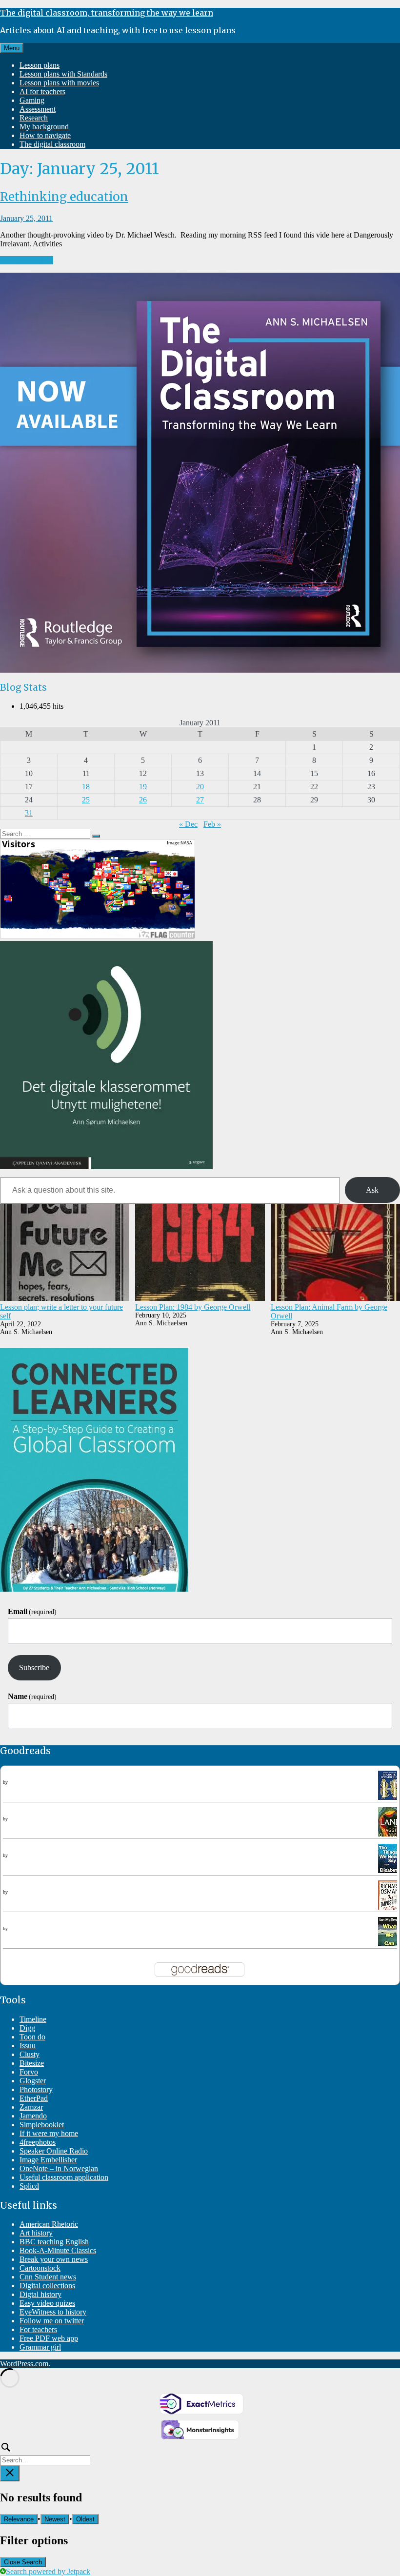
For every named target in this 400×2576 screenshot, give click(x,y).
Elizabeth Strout (25, 1855)
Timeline (33, 2019)
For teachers (38, 2329)
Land (11, 1811)
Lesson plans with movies (59, 83)
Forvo (29, 2072)
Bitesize (32, 2063)
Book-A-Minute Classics (58, 2250)
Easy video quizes (47, 2303)
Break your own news (54, 2259)
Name (32, 1696)
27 (200, 800)
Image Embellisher (48, 2160)
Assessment (38, 109)
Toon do (32, 2037)
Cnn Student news (48, 2277)
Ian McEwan (21, 1928)
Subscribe (34, 1667)
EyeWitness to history (53, 2312)
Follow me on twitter (52, 2321)
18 (86, 787)
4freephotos (38, 2142)
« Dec (188, 824)
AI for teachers (42, 91)
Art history (36, 2233)
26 (143, 800)
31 (29, 813)
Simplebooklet (42, 2125)
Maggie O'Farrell (26, 1782)
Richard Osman (24, 1892)
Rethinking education (64, 197)
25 (86, 800)
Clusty (30, 2054)
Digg (27, 2028)
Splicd (29, 2186)
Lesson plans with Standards (63, 74)
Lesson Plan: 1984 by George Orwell (193, 1307)
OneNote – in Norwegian (59, 2168)
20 (200, 787)
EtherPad (34, 2098)
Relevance (19, 2519)
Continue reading (27, 260)
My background (44, 127)
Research (34, 118)
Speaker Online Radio (54, 2151)
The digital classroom (52, 144)
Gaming (32, 100)
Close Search (23, 2562)
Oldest (85, 2519)
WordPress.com (24, 2364)
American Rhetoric (49, 2224)
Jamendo (33, 2116)
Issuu (28, 2046)
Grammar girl (40, 2347)
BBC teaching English (54, 2242)
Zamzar (31, 2107)
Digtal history (40, 2294)
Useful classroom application (64, 2177)
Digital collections (47, 2286)
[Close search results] (10, 2473)
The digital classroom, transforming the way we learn (107, 13)
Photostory (36, 2089)
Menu (12, 48)
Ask (372, 1190)
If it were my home (49, 2133)
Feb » (212, 824)
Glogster (33, 2081)
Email (32, 1611)
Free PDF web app (49, 2338)
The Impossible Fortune (40, 1885)
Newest (55, 2519)
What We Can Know (35, 1921)
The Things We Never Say (44, 1848)
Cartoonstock (40, 2268)
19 (143, 787)
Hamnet (15, 1775)
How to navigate (45, 135)
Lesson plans (40, 65)
